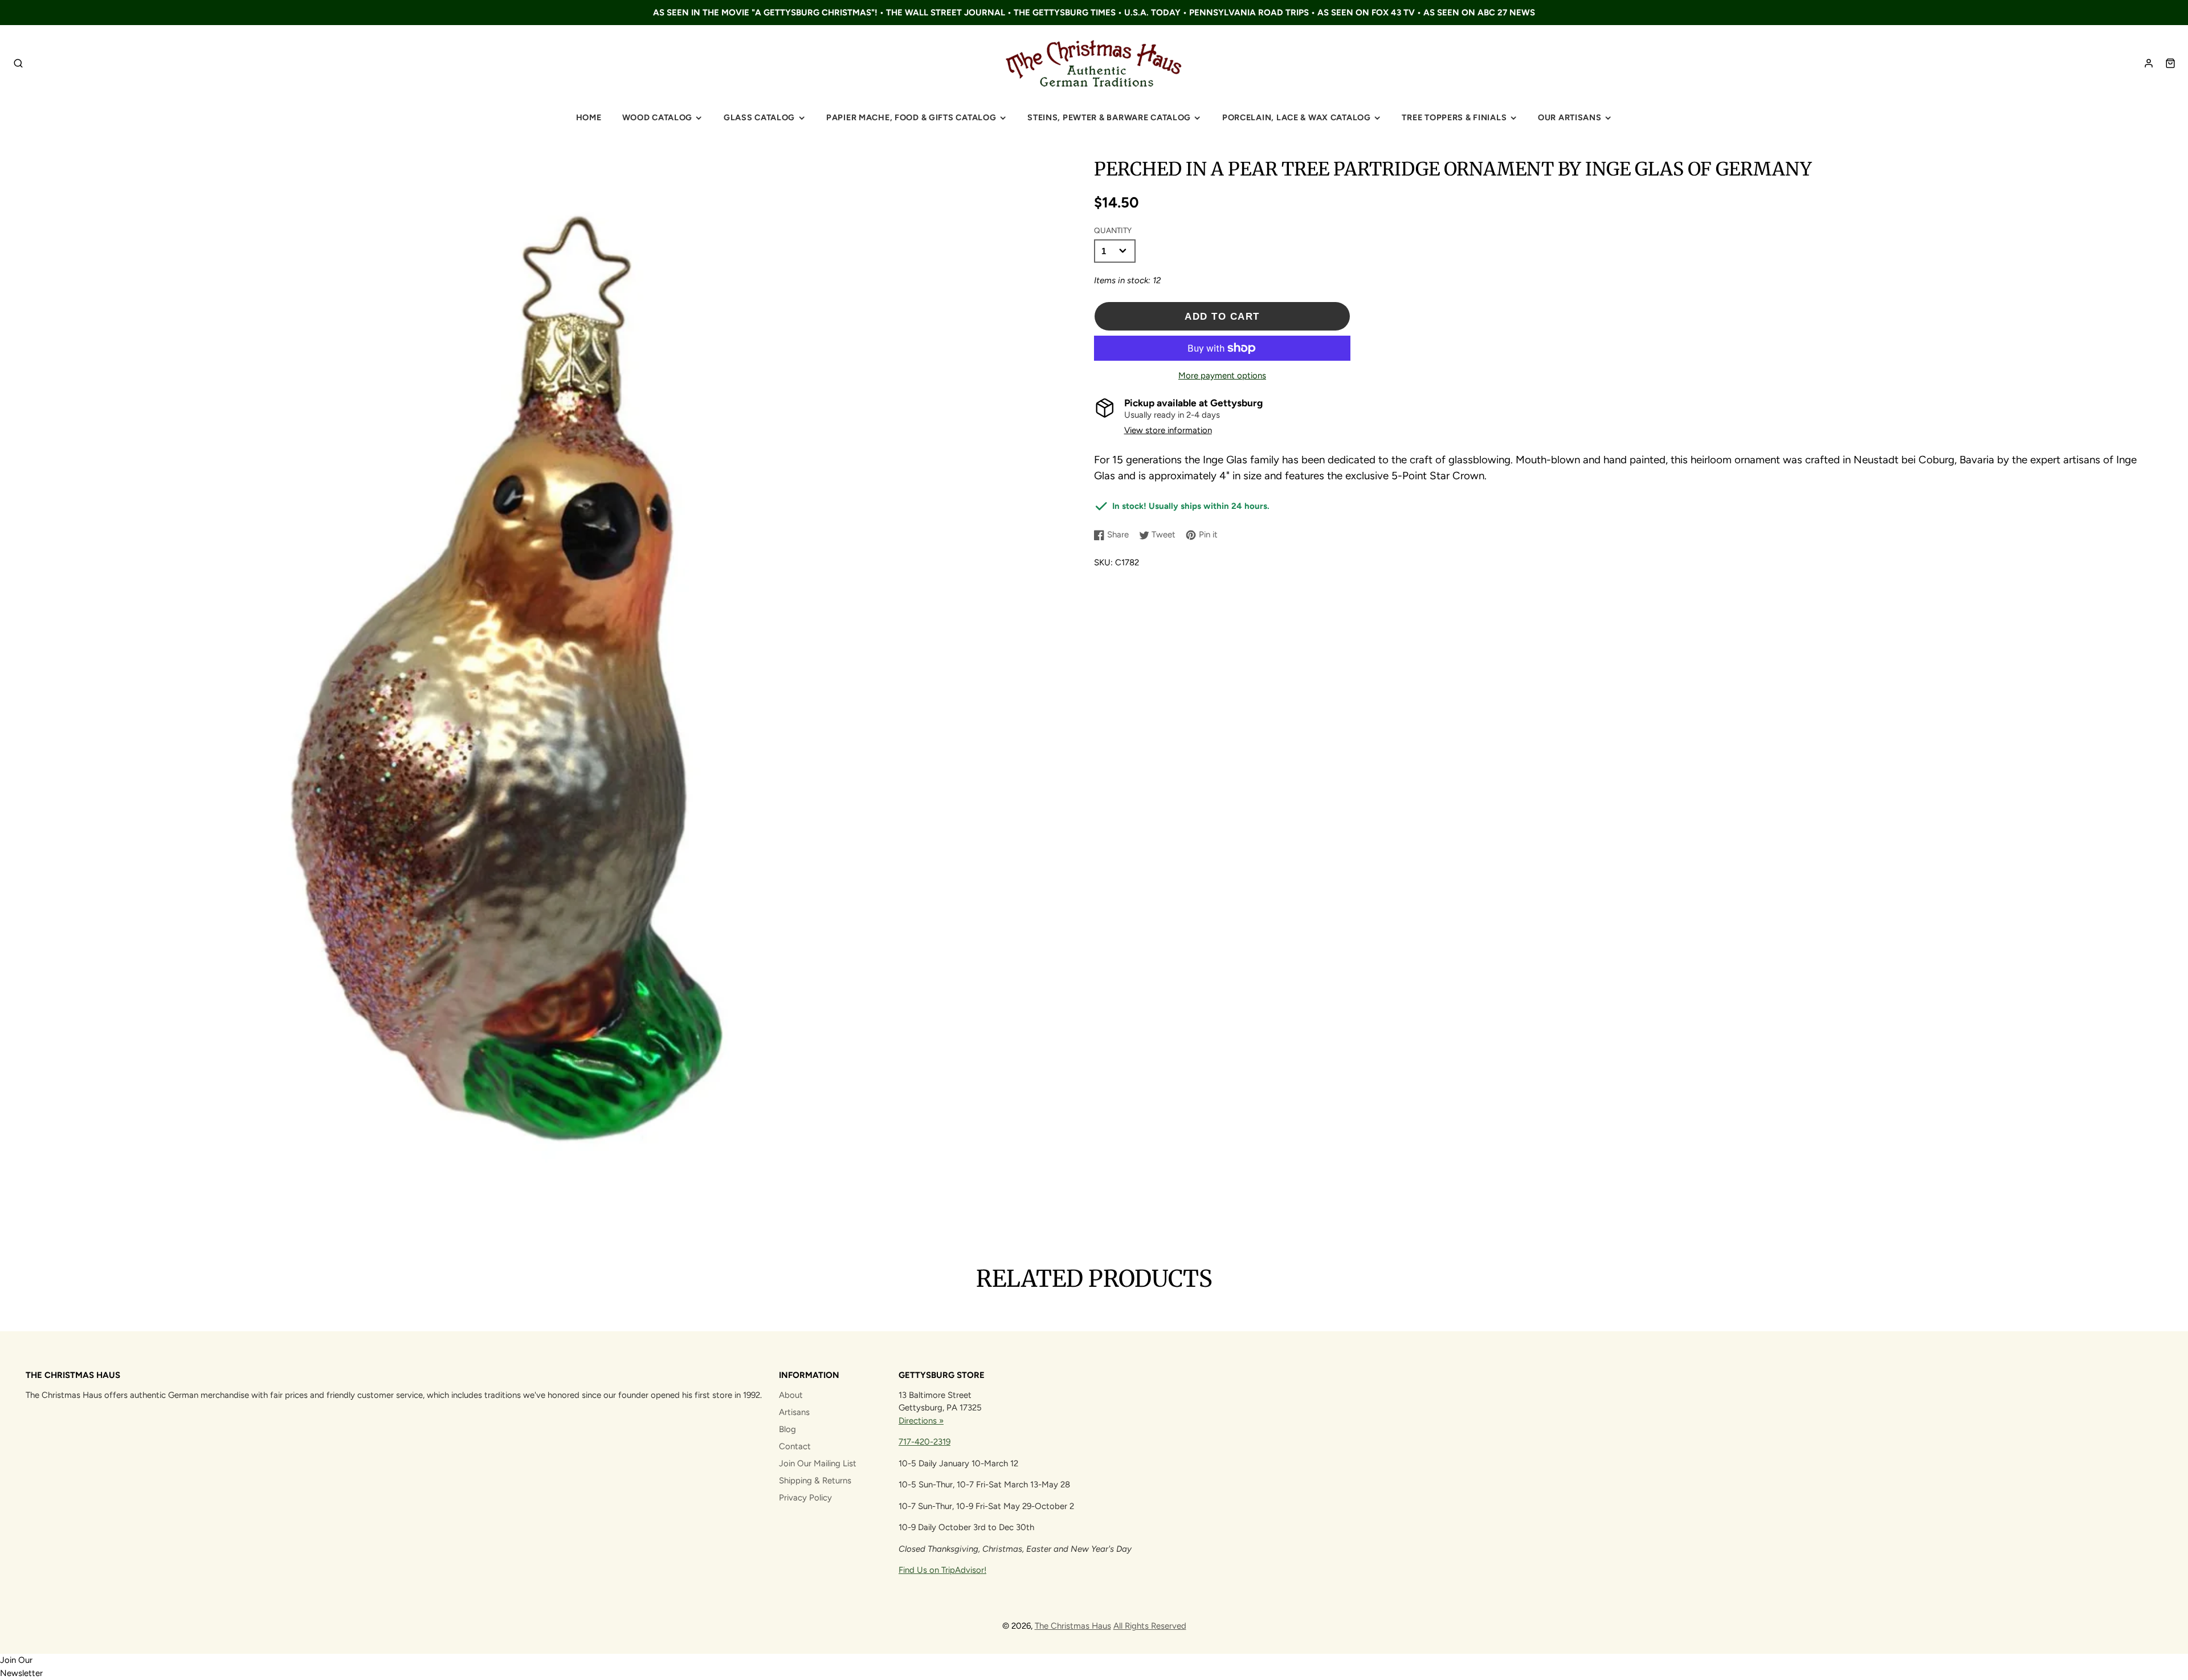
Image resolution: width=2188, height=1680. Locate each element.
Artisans (794, 1412)
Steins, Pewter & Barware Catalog (1109, 117)
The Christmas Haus (1073, 1626)
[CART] (2170, 63)
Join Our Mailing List (818, 1463)
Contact (795, 1446)
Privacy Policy (805, 1498)
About (791, 1395)
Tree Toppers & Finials (1454, 117)
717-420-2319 (924, 1442)
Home (589, 117)
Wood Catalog (658, 117)
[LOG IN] (2149, 63)
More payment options (1222, 376)
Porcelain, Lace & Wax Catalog (1297, 117)
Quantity (1113, 230)
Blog (787, 1429)
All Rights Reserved (1150, 1626)
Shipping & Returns (815, 1481)
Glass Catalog (759, 117)
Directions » (921, 1421)
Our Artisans (1570, 117)
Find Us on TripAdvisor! (942, 1570)
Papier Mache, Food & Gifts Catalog (911, 117)
